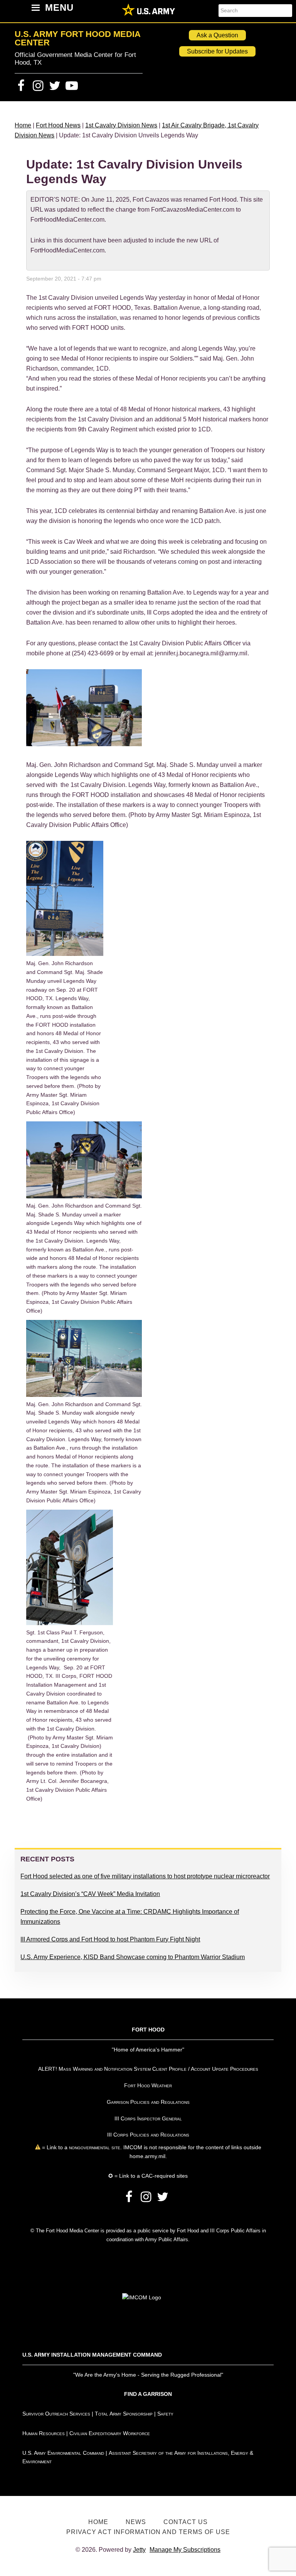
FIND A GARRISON (148, 2394)
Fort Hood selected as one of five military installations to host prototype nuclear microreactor (145, 1876)
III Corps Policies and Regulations (148, 2135)
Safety (165, 2414)
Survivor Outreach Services (56, 2414)
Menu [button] (59, 8)
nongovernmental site (94, 2147)
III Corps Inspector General (148, 2118)
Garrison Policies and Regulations (148, 2102)
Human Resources (44, 2433)
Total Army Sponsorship (124, 2414)
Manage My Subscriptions (185, 2550)
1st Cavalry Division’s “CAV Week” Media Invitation (90, 1894)
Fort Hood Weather (148, 2085)
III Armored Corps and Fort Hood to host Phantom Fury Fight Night (110, 1939)
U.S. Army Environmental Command (63, 2453)
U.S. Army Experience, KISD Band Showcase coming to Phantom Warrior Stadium (133, 1957)
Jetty (139, 2550)
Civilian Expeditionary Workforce (110, 2433)
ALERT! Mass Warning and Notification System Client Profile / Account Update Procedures (148, 2069)
